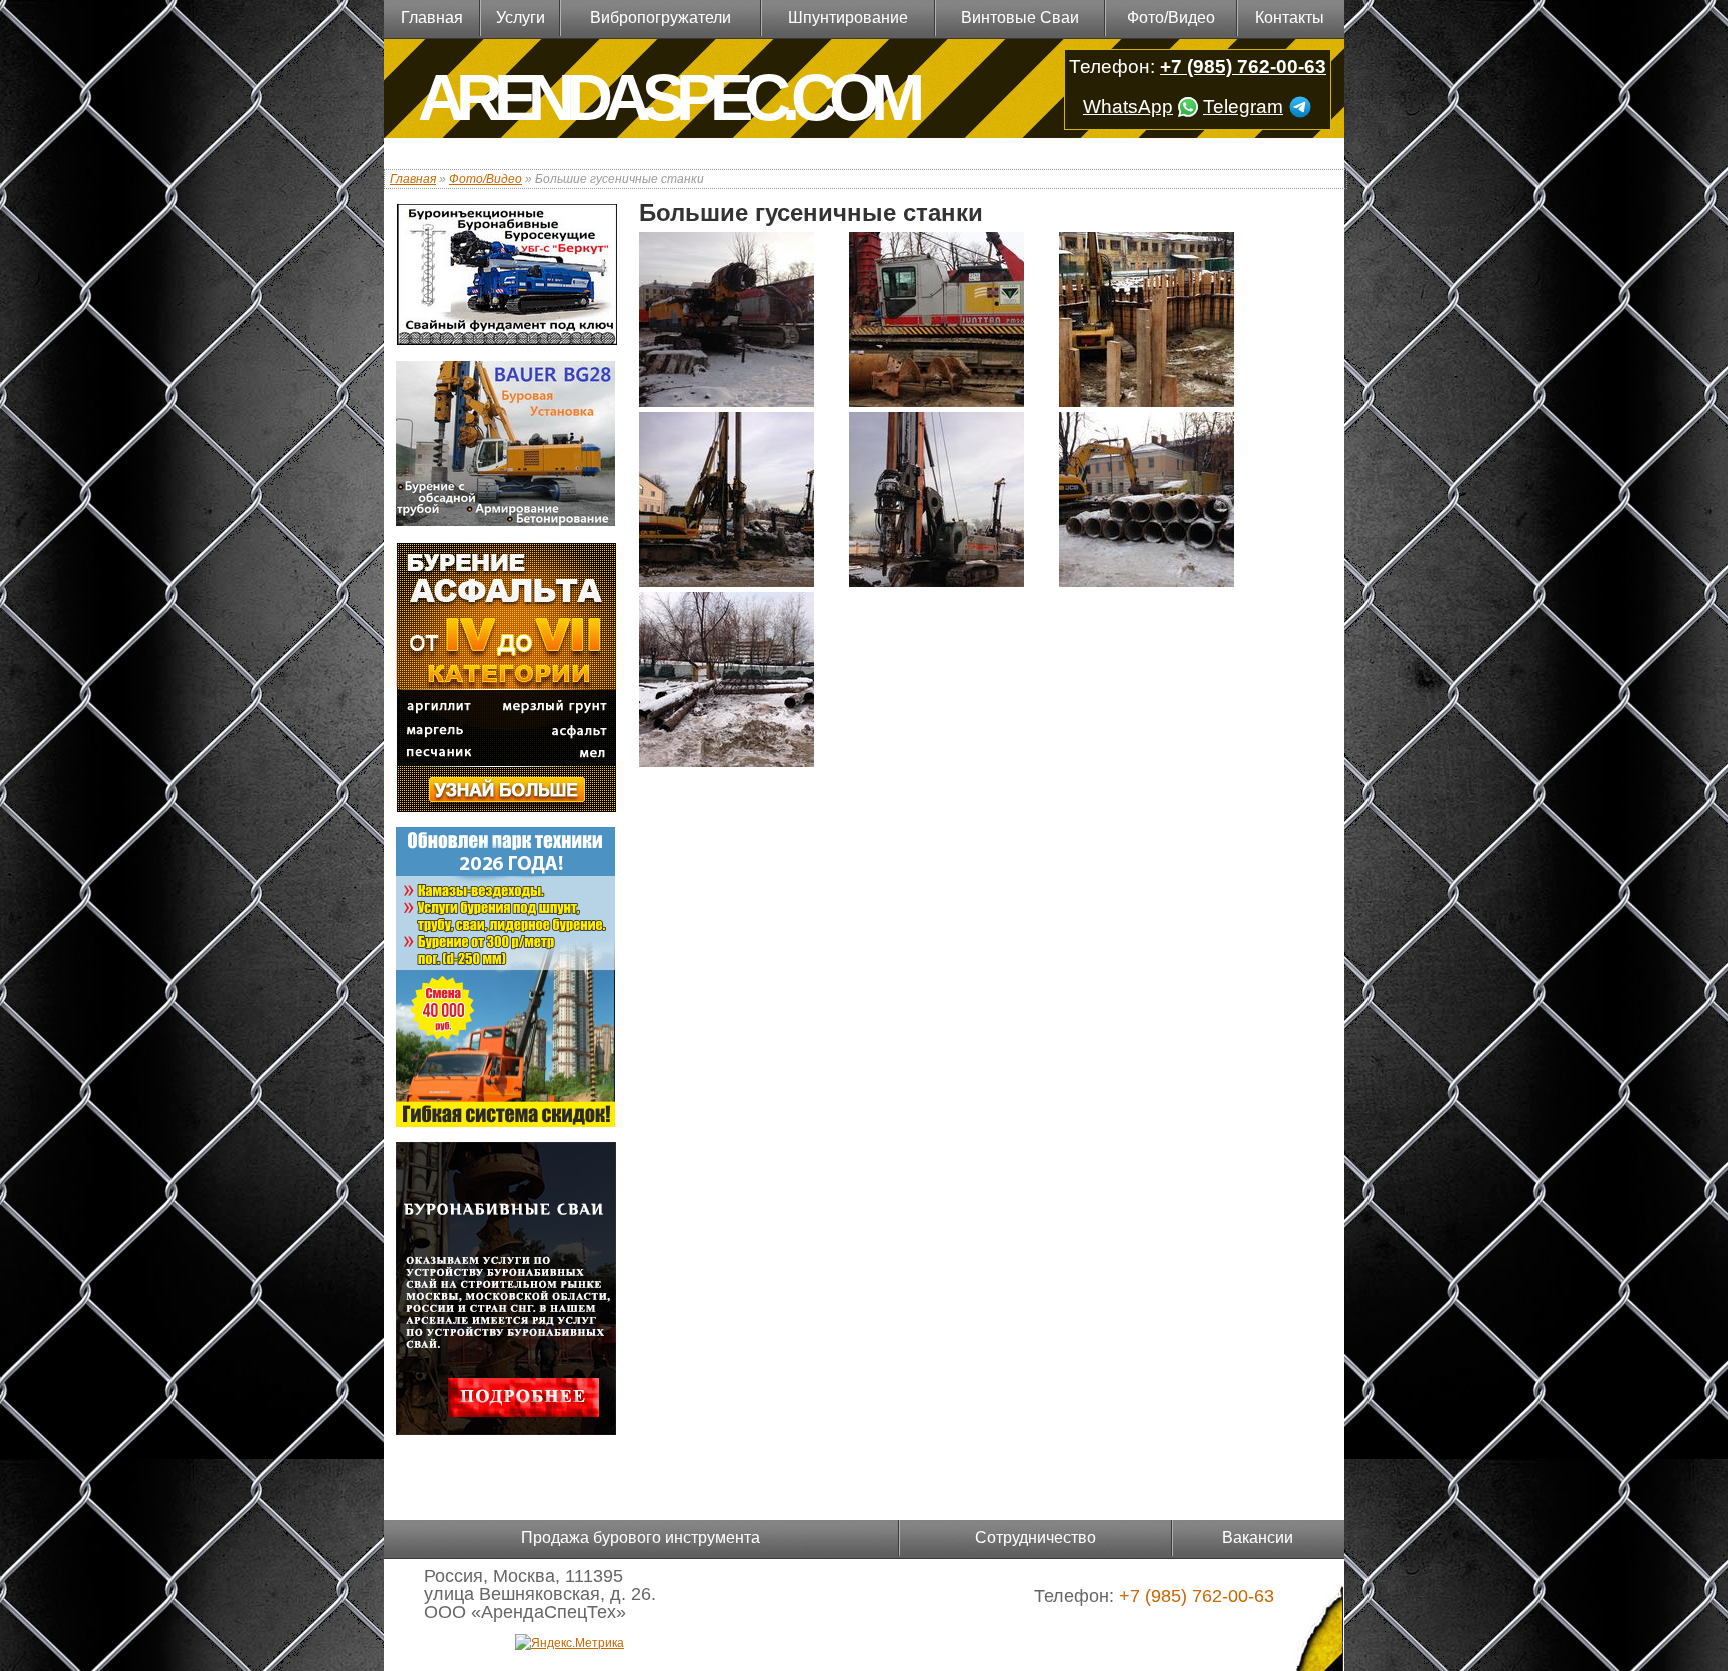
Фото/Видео (1171, 17)
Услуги (520, 17)
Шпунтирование (848, 17)
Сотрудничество (1035, 1537)
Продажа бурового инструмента (640, 1537)
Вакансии (1257, 1537)
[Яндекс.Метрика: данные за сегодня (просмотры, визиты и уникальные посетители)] (569, 1643)
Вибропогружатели (660, 17)
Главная (432, 17)
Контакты (1289, 17)
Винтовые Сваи (1020, 17)
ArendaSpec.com (667, 98)
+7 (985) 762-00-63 (1243, 66)
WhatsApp (1128, 107)
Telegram (1243, 106)
